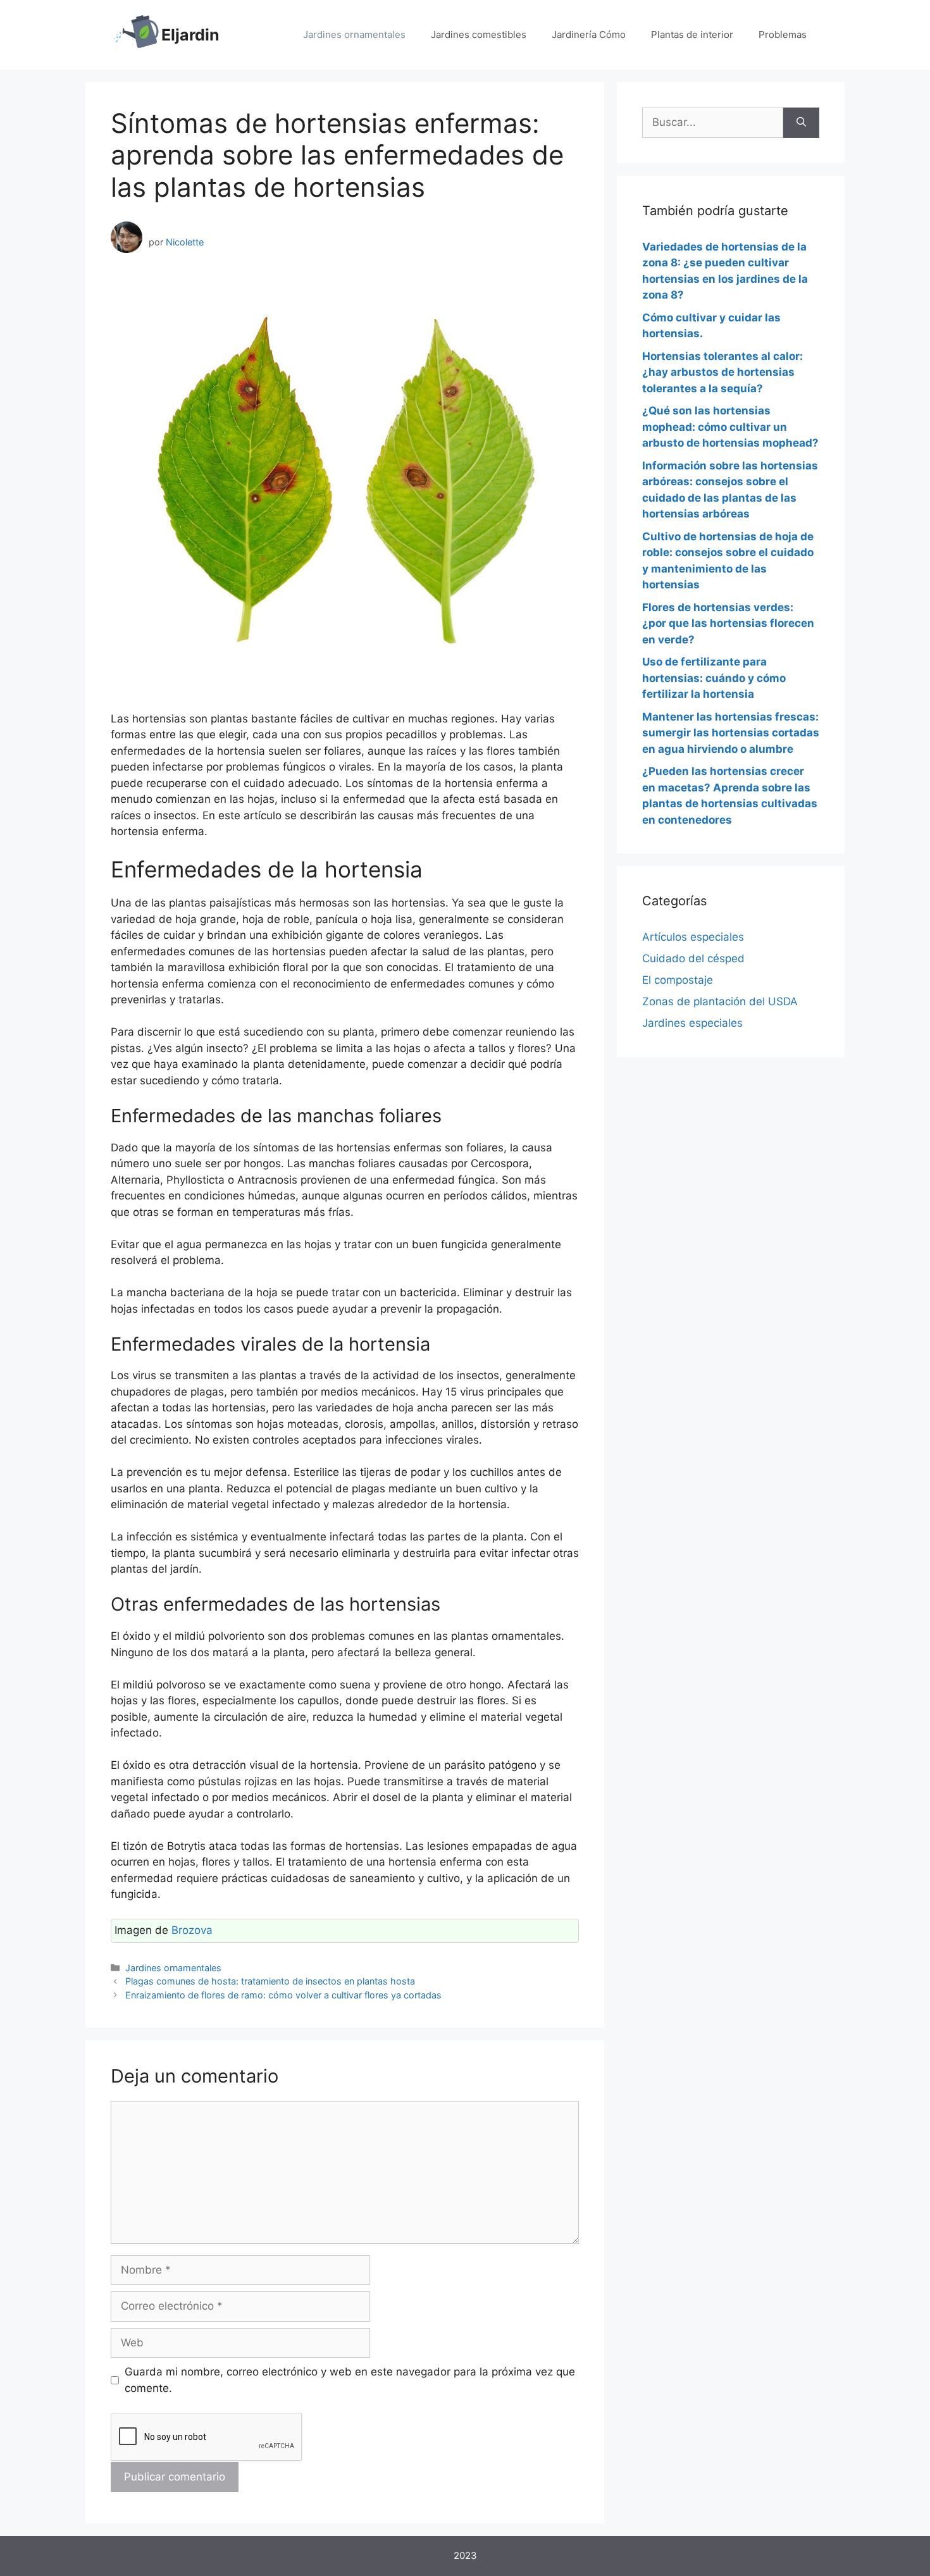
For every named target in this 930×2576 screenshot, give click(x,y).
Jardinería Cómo (589, 34)
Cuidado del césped (693, 958)
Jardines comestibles (479, 34)
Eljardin (190, 35)
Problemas (783, 34)
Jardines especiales (692, 1023)
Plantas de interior (692, 34)
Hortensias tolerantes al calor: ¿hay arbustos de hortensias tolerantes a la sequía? (722, 372)
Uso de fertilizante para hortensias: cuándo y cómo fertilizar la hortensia (714, 678)
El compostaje (678, 980)
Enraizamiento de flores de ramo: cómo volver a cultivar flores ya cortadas (283, 1995)
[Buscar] (801, 123)
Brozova (192, 1930)
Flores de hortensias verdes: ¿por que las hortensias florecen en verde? (728, 623)
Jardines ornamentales (354, 34)
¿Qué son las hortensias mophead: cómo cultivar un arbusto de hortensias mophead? (730, 427)
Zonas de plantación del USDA (720, 1001)
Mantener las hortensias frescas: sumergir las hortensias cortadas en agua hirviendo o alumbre (731, 733)
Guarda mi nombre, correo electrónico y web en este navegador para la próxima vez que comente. (350, 2380)
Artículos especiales (693, 937)
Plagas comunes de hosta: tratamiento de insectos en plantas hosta (270, 1981)
